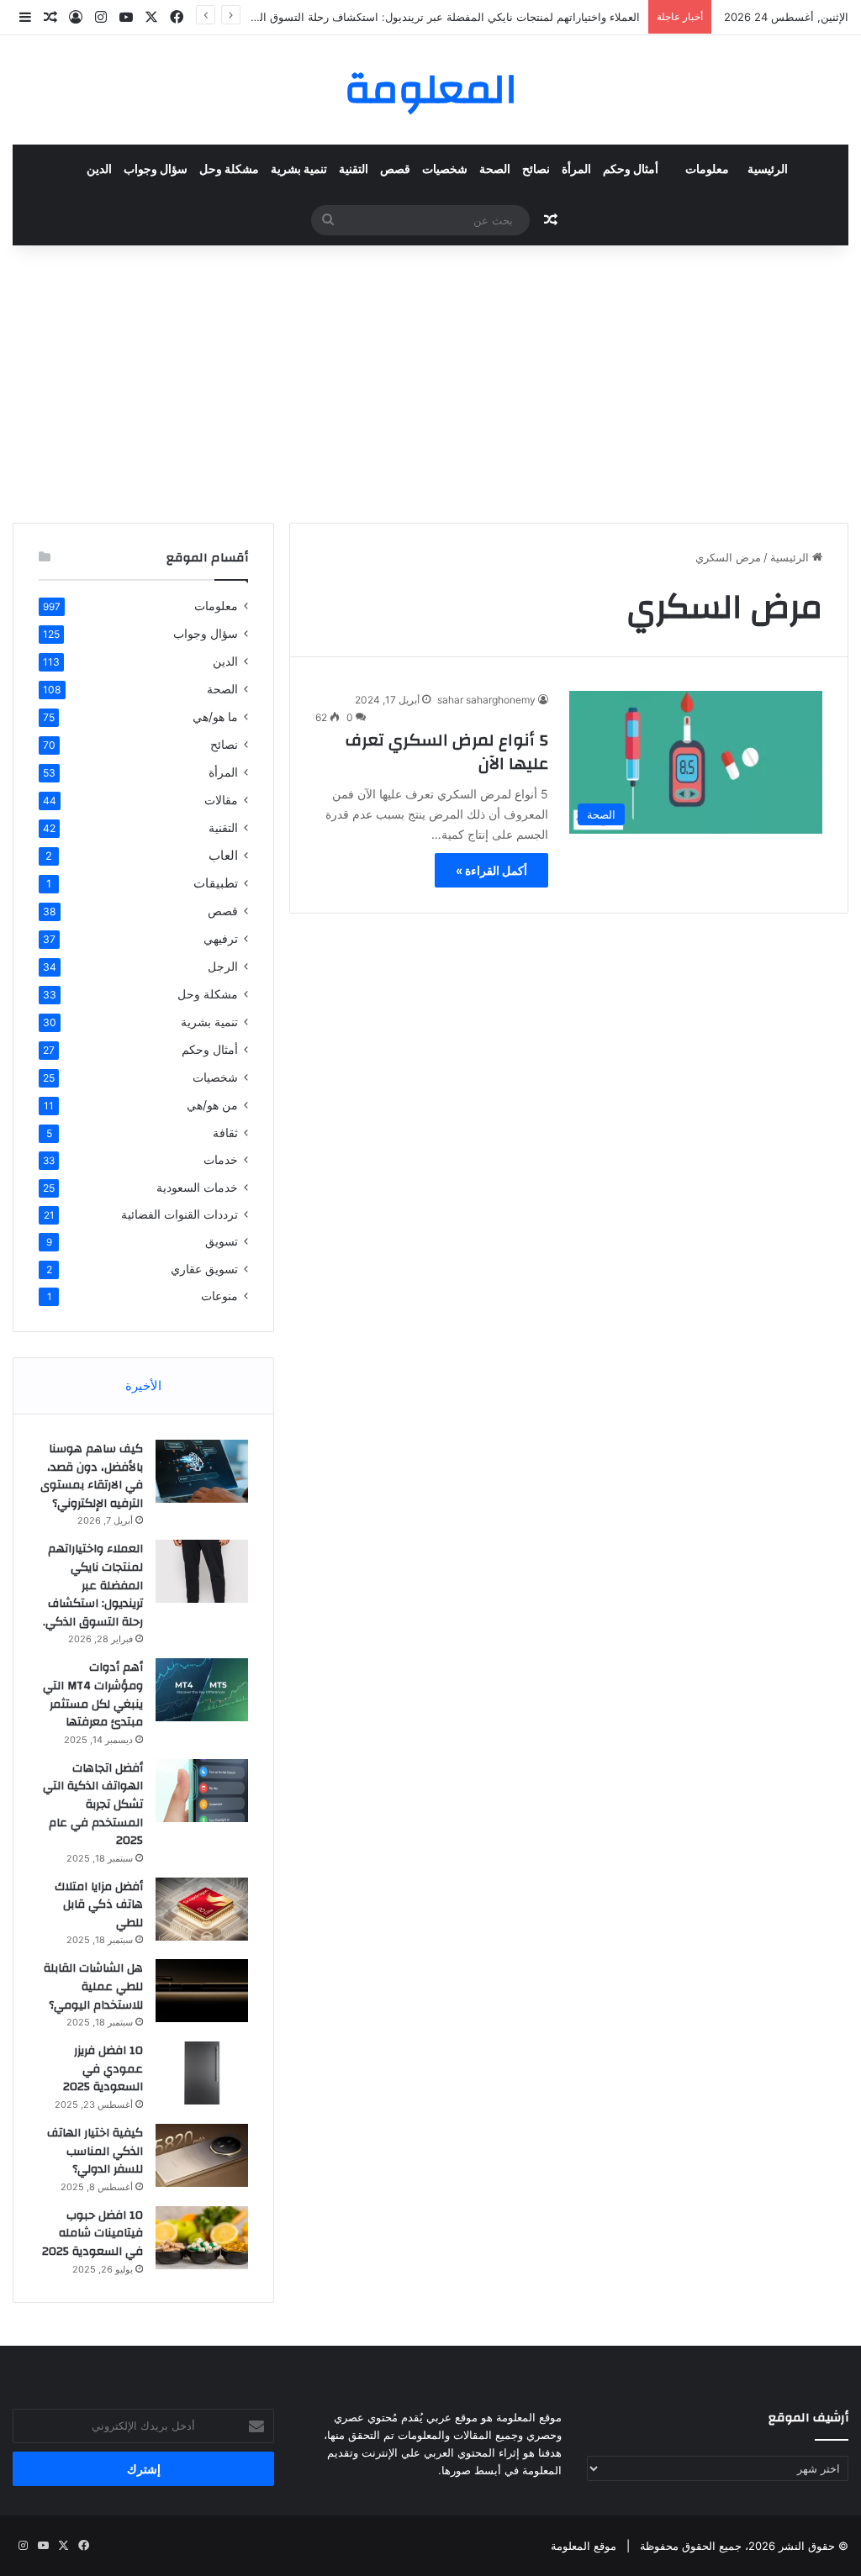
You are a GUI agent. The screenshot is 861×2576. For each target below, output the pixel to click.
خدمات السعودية (197, 1187)
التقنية (354, 170)
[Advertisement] (430, 380)
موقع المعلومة (584, 2546)
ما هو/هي (215, 716)
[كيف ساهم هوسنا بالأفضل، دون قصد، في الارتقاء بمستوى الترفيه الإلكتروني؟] (202, 1471)
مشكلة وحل (229, 170)
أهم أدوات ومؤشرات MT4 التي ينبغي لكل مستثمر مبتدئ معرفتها (93, 1695)
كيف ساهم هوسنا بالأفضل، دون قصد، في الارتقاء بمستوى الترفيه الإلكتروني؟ (92, 1476)
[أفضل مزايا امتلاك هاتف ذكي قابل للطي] (202, 1909)
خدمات (221, 1160)
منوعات (219, 1296)
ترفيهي (221, 938)
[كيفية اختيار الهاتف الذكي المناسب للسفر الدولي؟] (202, 2155)
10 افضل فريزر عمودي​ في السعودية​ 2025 (103, 2069)
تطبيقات (216, 883)
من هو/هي (212, 1105)
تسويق (222, 1241)
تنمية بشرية (299, 170)
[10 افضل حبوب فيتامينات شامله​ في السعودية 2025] (202, 2238)
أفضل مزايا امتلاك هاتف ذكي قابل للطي (99, 1905)
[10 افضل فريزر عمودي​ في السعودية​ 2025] (202, 2073)
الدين (99, 170)
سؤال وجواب (156, 170)
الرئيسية (768, 170)
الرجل (223, 966)
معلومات (707, 170)
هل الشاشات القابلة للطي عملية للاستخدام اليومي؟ (93, 1986)
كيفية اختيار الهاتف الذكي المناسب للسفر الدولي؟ (95, 2151)
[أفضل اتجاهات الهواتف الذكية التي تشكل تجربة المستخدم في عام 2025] (202, 1791)
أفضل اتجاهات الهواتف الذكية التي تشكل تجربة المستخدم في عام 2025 (93, 1804)
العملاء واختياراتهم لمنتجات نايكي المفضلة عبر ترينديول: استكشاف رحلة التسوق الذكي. (438, 17)
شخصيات (445, 170)
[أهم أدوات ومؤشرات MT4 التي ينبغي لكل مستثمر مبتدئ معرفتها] (202, 1690)
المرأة (576, 170)
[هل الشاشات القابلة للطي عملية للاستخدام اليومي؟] (202, 1991)
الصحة (495, 170)
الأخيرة (143, 1385)
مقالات (221, 800)
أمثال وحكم (631, 170)
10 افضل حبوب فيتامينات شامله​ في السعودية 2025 (92, 2234)
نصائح (536, 170)
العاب (223, 855)
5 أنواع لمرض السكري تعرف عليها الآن (447, 752)
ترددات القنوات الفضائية (180, 1214)
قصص (395, 170)
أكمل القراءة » (491, 870)
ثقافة (225, 1133)
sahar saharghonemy (486, 700)
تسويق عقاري (204, 1269)
